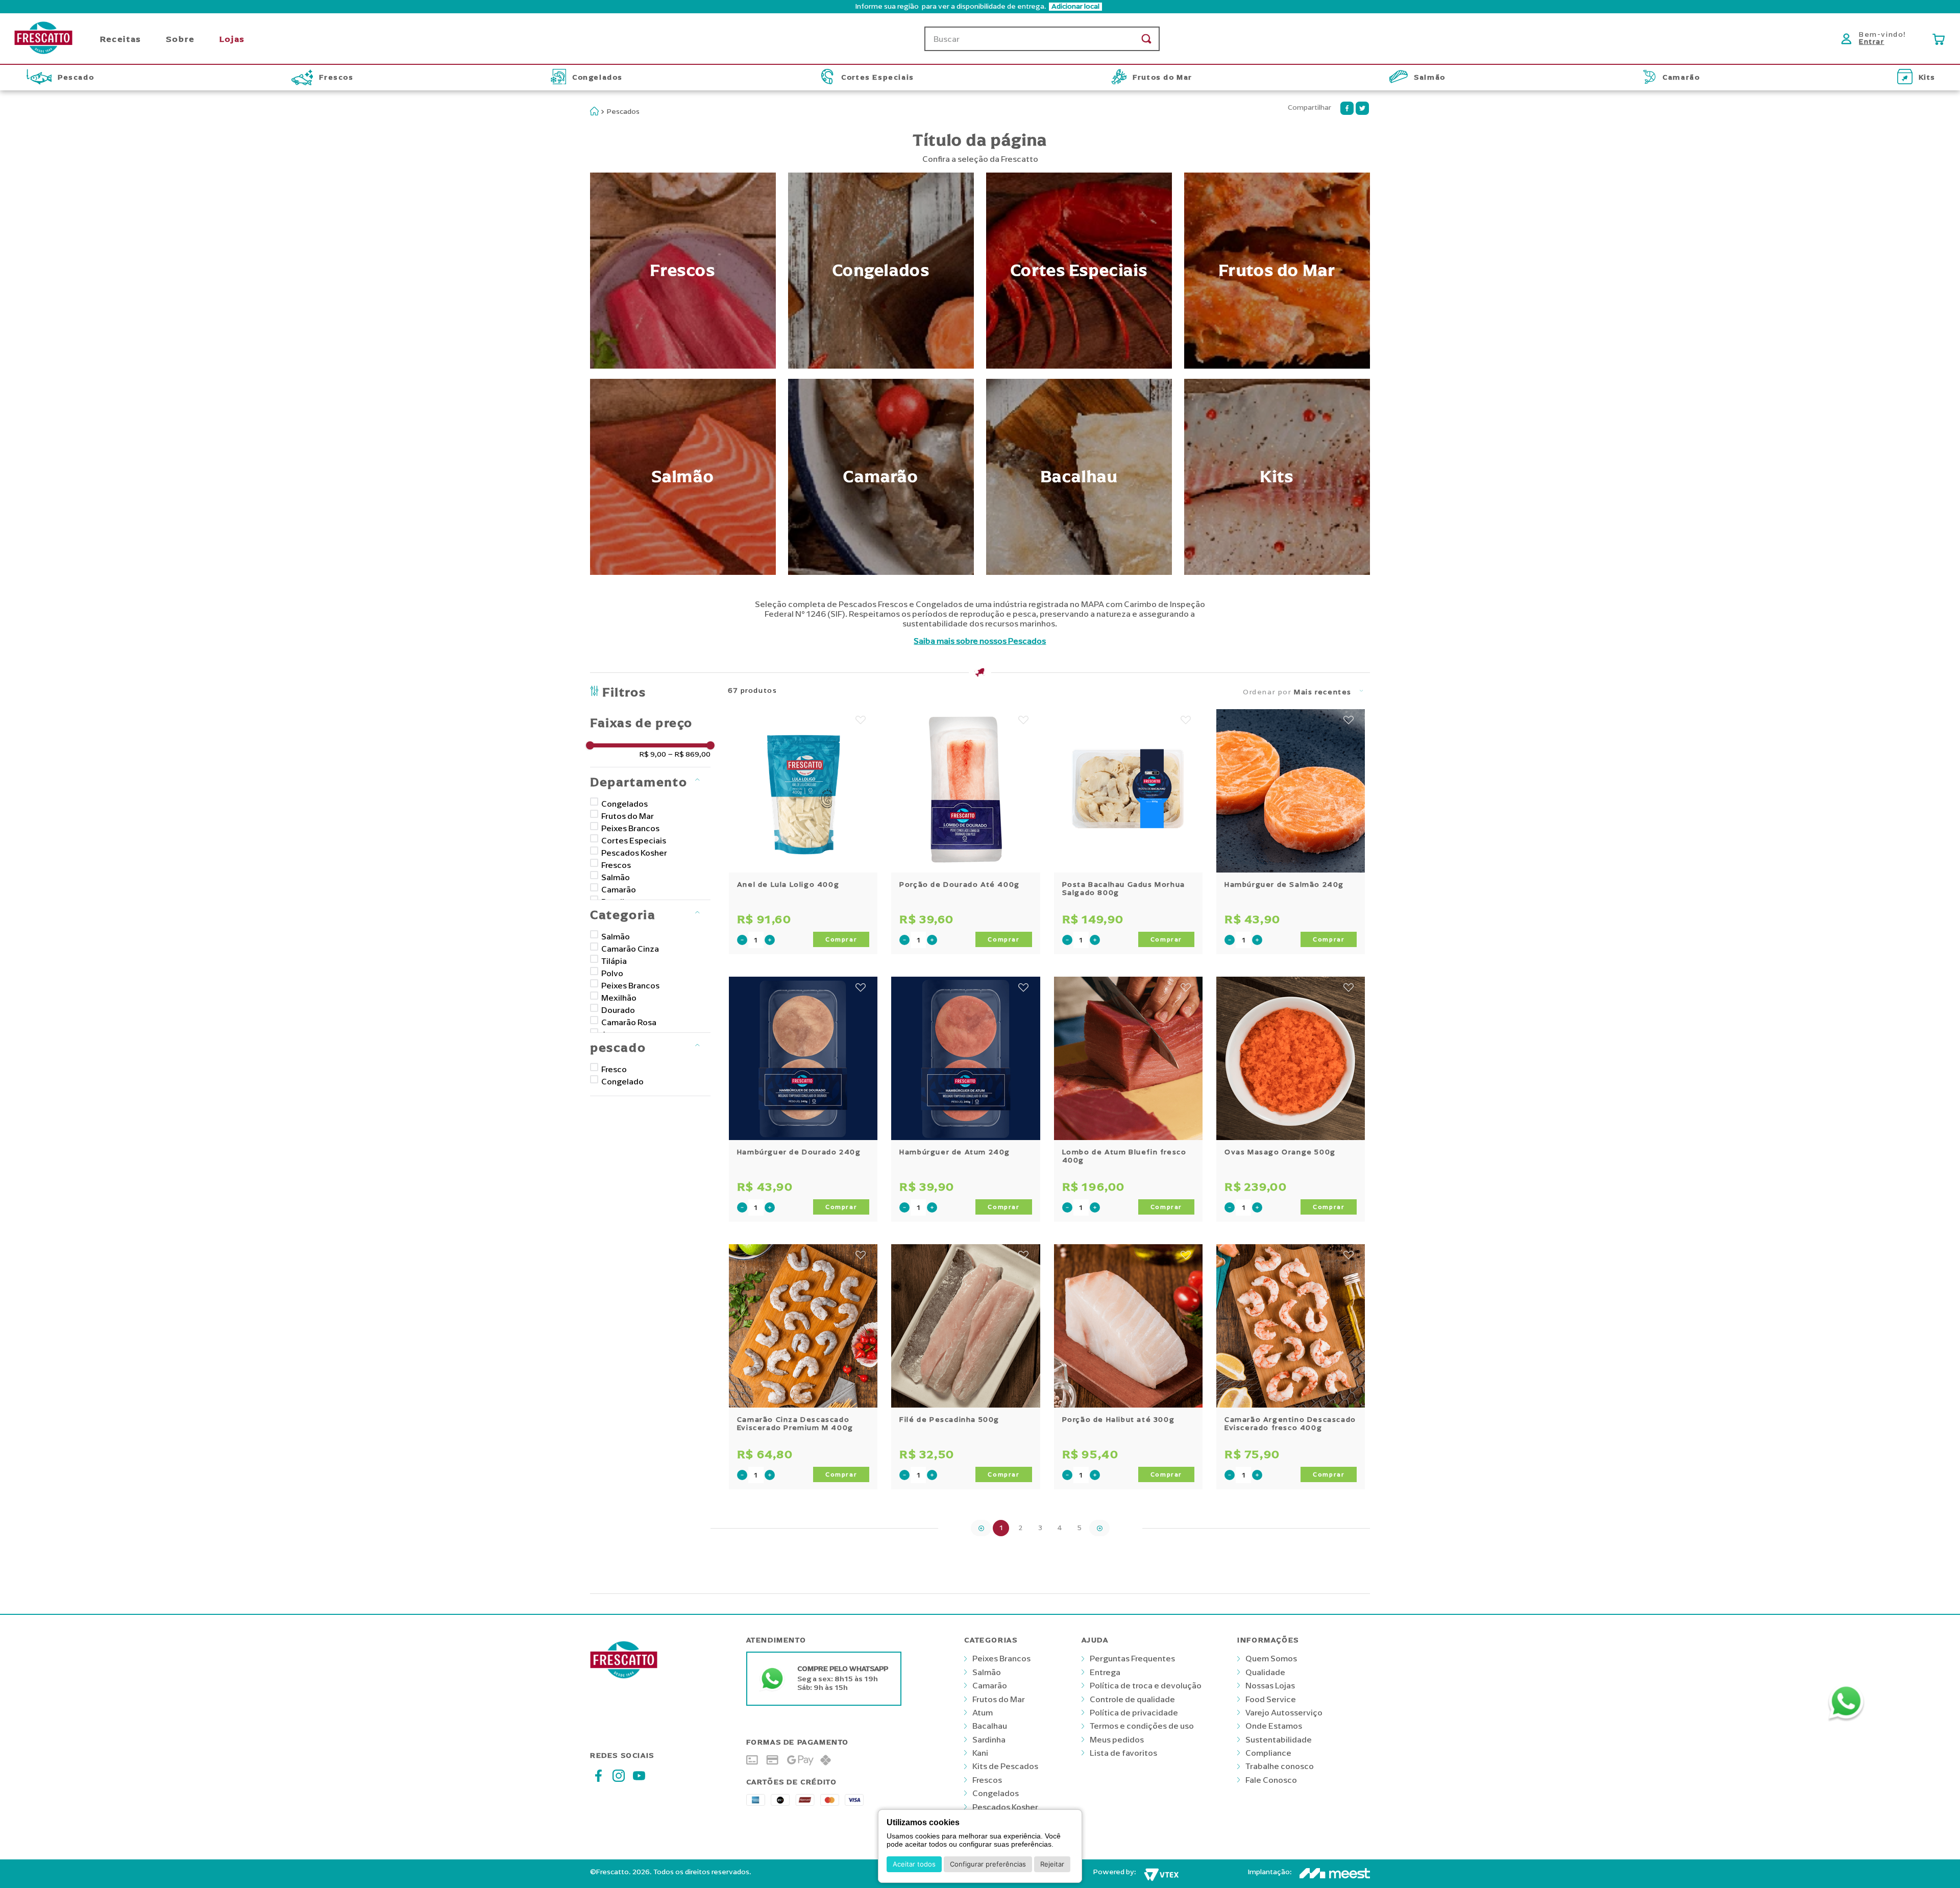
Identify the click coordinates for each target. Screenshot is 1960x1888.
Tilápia (614, 961)
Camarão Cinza (630, 949)
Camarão (619, 889)
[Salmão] (683, 477)
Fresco (614, 1069)
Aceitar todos (914, 1864)
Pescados (623, 112)
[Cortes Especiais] (1079, 271)
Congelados (624, 804)
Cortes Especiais (634, 840)
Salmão (616, 877)
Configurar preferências (988, 1864)
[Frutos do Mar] (1277, 271)
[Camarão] (881, 477)
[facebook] (1347, 108)
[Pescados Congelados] (881, 271)
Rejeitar (1052, 1864)
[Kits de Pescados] (1277, 477)
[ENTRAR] (1876, 39)
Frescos (616, 865)
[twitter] (1362, 108)
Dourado (618, 1010)
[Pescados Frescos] (683, 271)
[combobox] (1042, 39)
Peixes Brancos (630, 828)
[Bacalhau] (1079, 477)
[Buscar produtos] (1146, 39)
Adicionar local (1075, 7)
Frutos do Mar (628, 816)
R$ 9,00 (653, 755)
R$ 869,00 (689, 755)
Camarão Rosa (629, 1022)
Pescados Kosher (634, 853)
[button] (980, 7)
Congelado (622, 1081)
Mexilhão (619, 998)
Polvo (612, 973)
